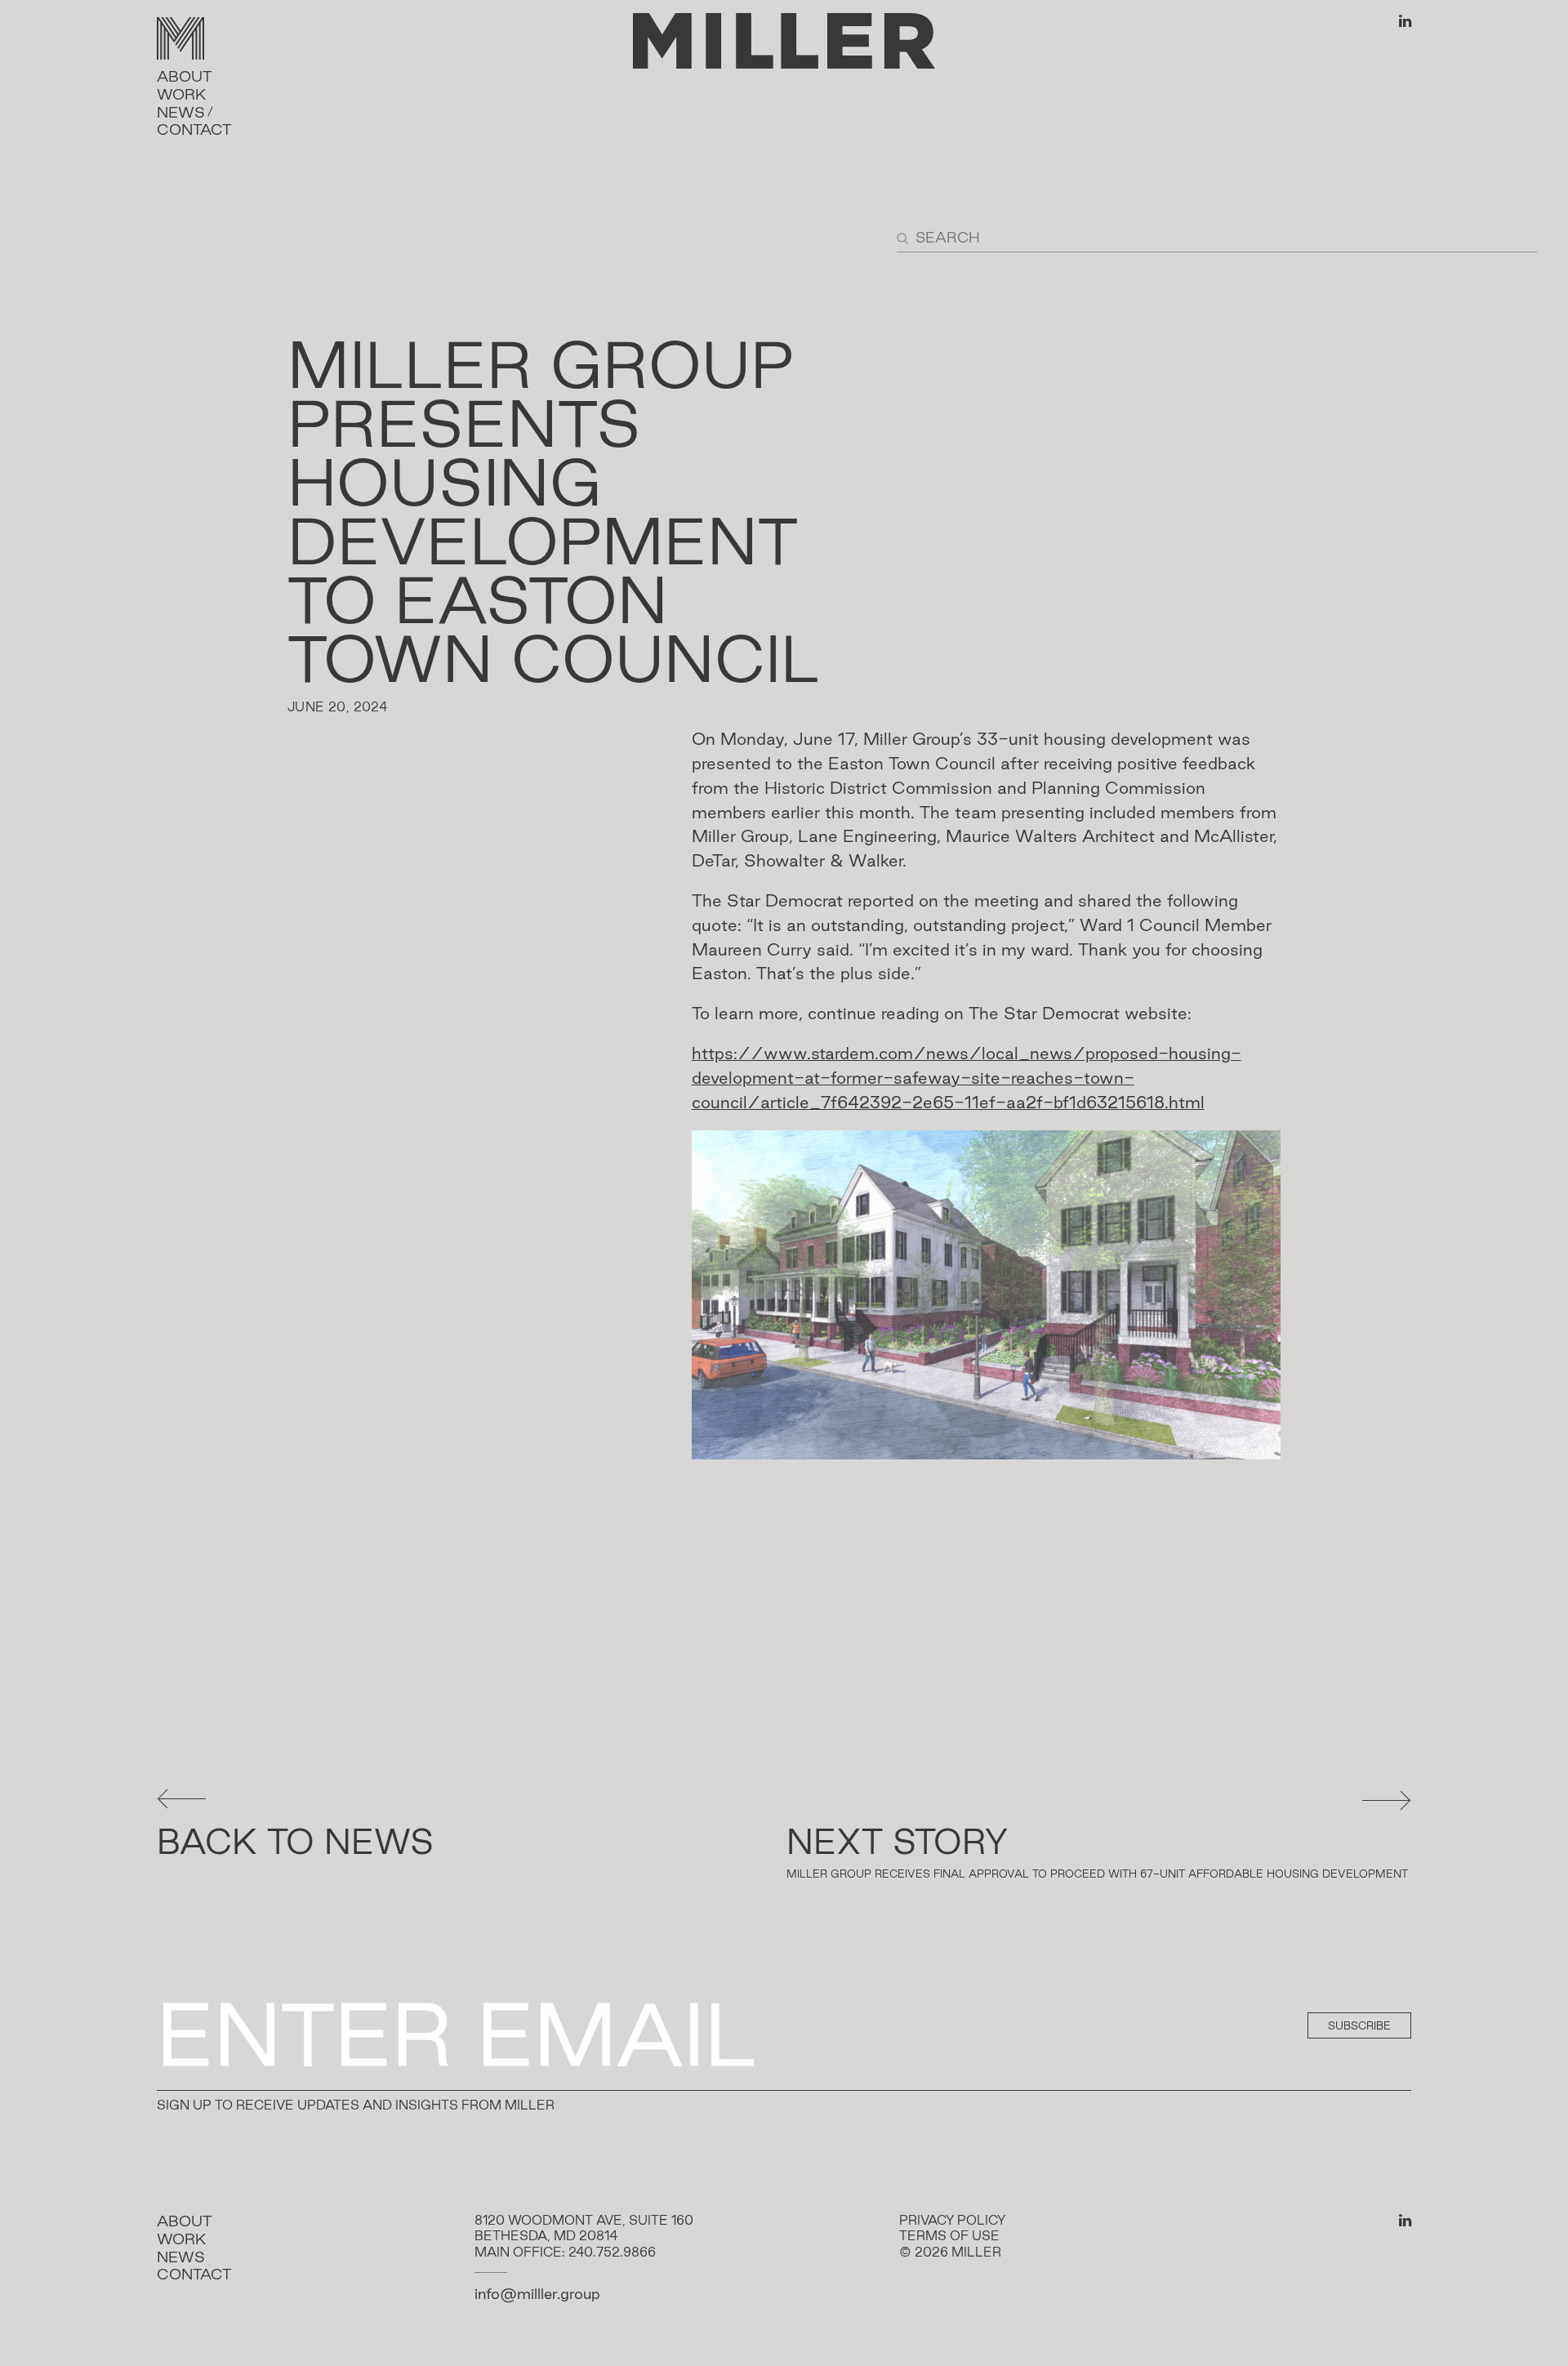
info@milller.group (537, 2293)
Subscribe (1359, 2025)
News (181, 112)
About (184, 76)
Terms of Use (949, 2236)
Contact (194, 129)
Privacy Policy (952, 2220)
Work (182, 94)
